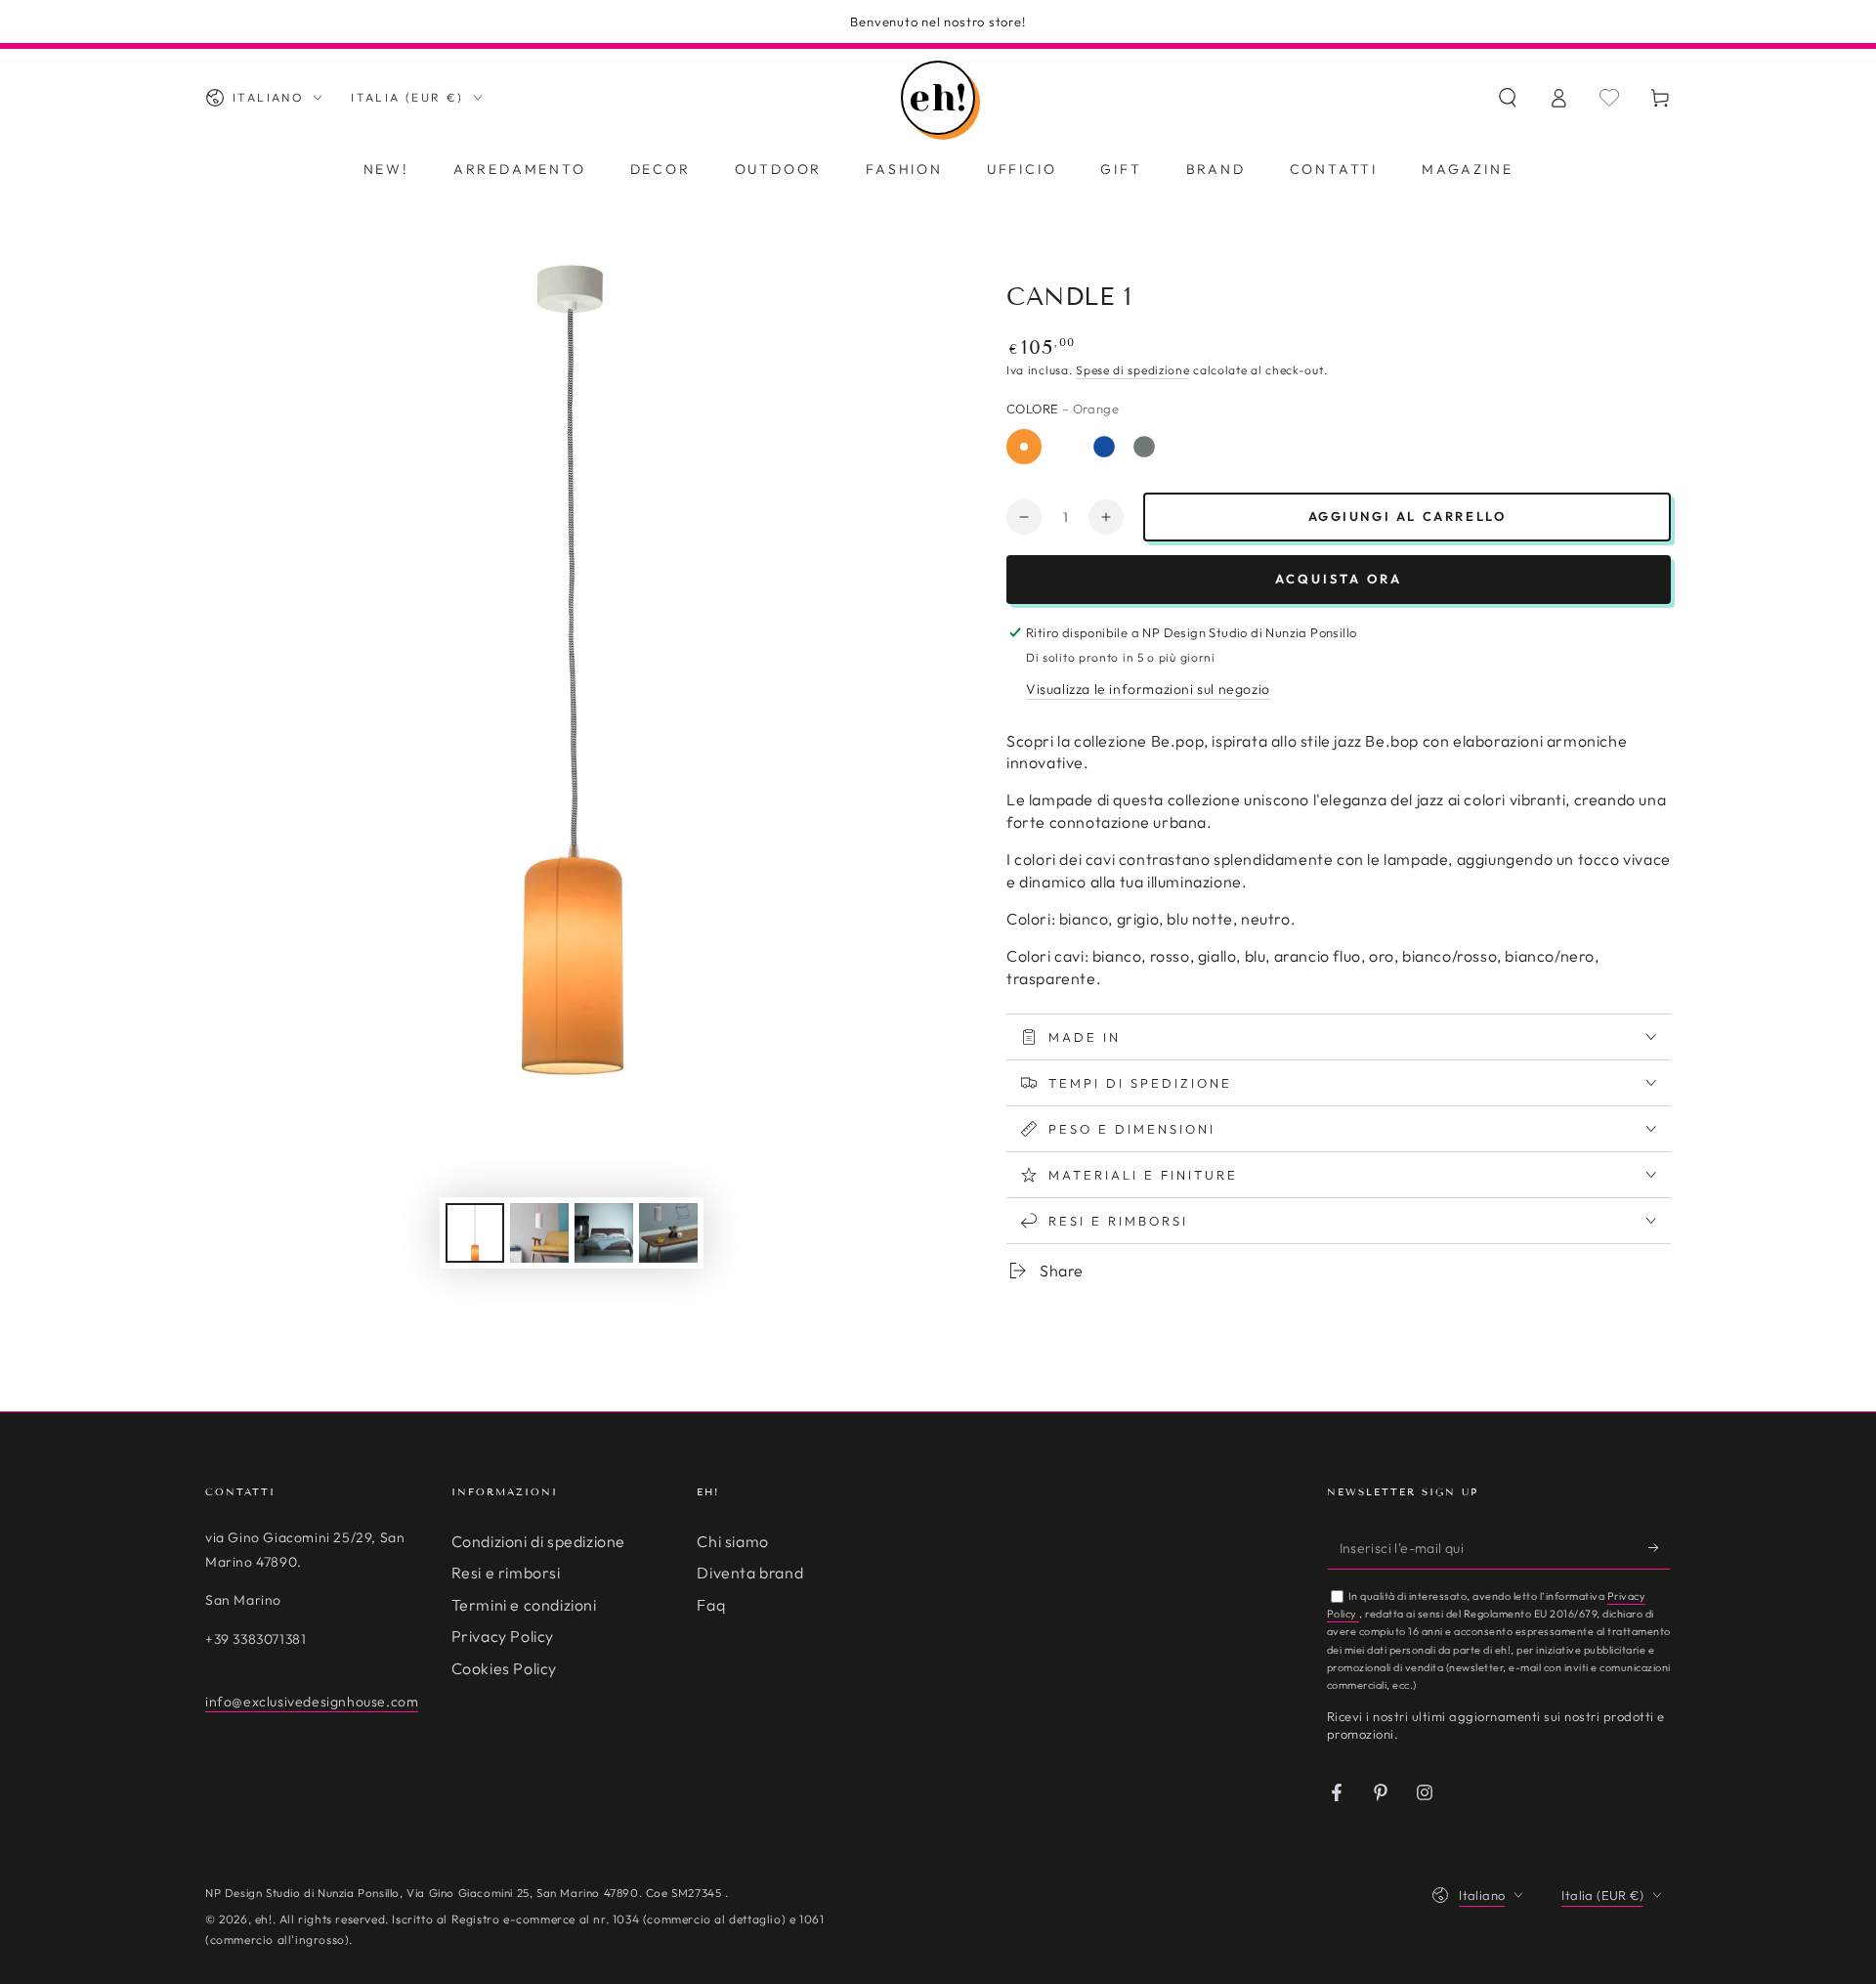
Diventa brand (750, 1573)
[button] (1508, 98)
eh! (264, 1919)
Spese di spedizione (1132, 370)
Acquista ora (1339, 579)
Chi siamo (732, 1541)
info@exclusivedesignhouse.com (312, 1702)
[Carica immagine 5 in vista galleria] (539, 1233)
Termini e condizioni (524, 1605)
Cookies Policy (504, 1668)
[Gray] (1144, 447)
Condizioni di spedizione (538, 1541)
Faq (711, 1605)
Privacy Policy (503, 1636)
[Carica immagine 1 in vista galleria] (475, 1233)
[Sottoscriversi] (1660, 1547)
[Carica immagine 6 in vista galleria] (604, 1233)
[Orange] (1024, 447)
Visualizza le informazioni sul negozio (1148, 689)
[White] (1064, 447)
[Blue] (1104, 447)
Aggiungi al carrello (1407, 516)
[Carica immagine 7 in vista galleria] (668, 1233)
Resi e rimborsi (506, 1573)
